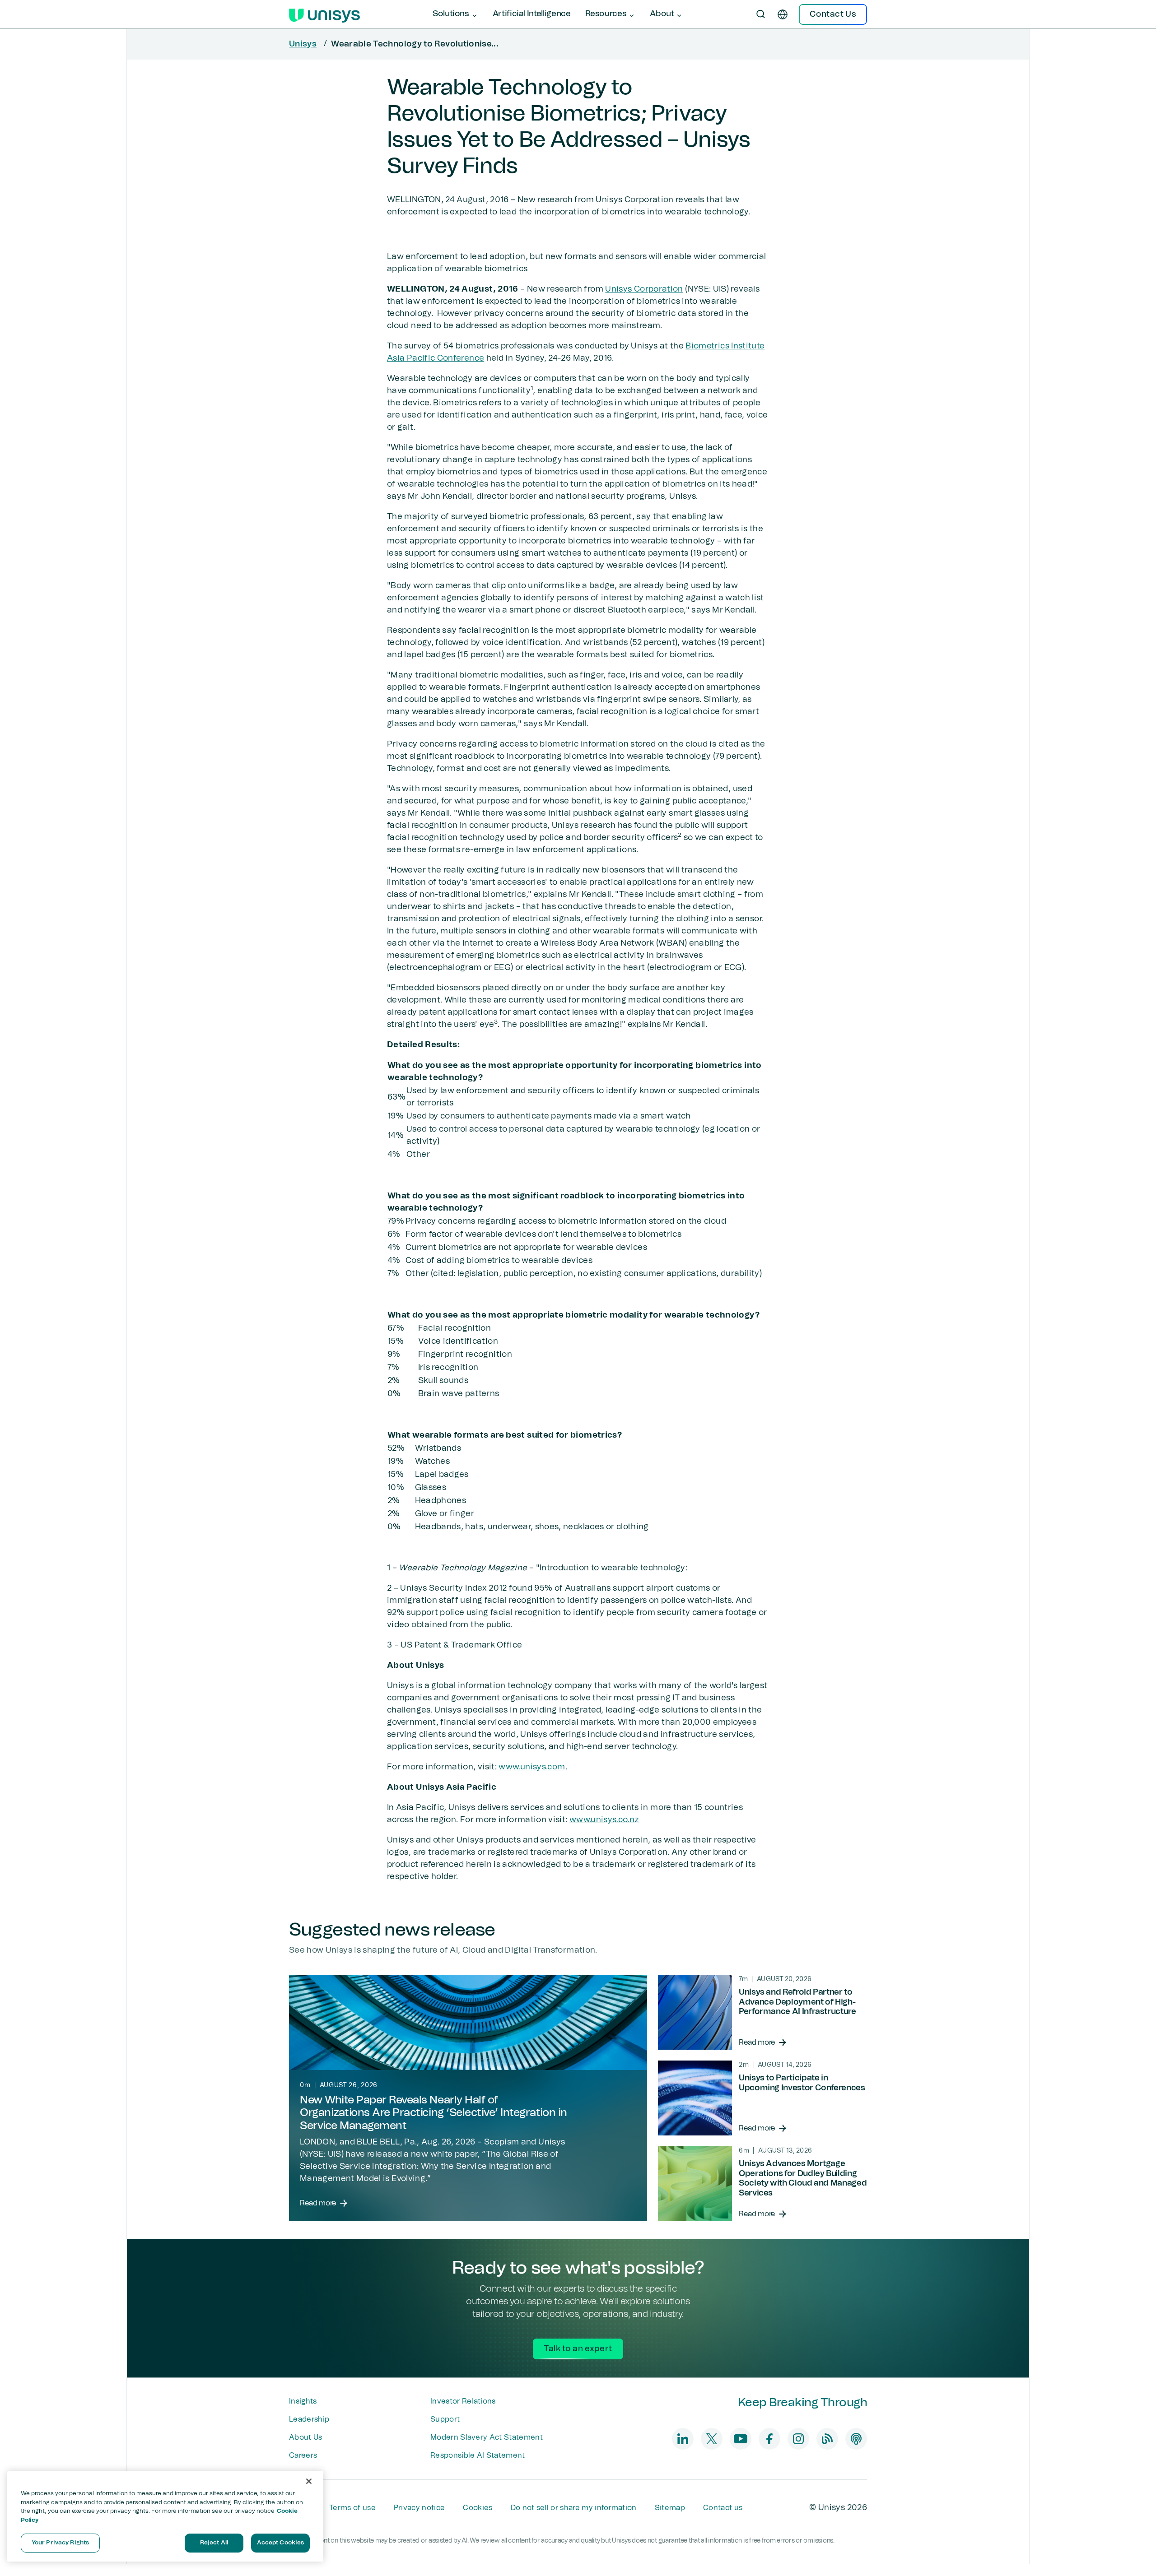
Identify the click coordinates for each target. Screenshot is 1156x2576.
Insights (303, 2401)
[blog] (827, 2439)
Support (445, 2419)
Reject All (214, 2543)
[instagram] (798, 2439)
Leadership (309, 2419)
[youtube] (741, 2439)
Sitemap (670, 2508)
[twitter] (712, 2439)
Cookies (478, 2508)
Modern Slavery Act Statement (487, 2437)
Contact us (723, 2508)
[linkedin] (683, 2439)
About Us (306, 2437)
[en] (783, 14)
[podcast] (856, 2439)
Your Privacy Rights (60, 2543)
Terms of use (352, 2508)
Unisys (303, 44)
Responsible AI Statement (478, 2455)
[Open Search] (761, 14)
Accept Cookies (281, 2543)
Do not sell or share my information (574, 2508)
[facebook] (769, 2439)
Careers (303, 2455)
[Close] (309, 2481)
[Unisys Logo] (324, 14)
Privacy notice (419, 2508)
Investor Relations (463, 2401)
